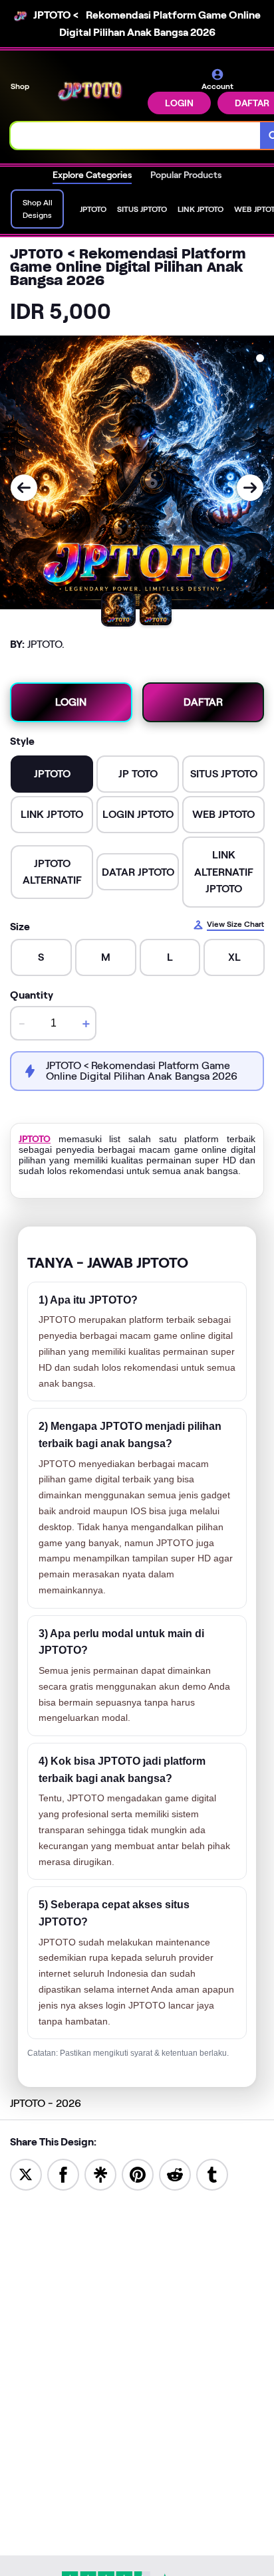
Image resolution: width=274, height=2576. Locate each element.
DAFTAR (203, 702)
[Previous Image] (24, 488)
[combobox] (136, 136)
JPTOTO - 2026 (46, 2103)
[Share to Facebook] (63, 2174)
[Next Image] (250, 488)
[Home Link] (90, 91)
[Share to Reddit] (175, 2174)
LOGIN (179, 103)
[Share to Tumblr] (212, 2174)
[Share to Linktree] (100, 2174)
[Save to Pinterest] (138, 2174)
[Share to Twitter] (26, 2174)
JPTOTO (35, 1139)
